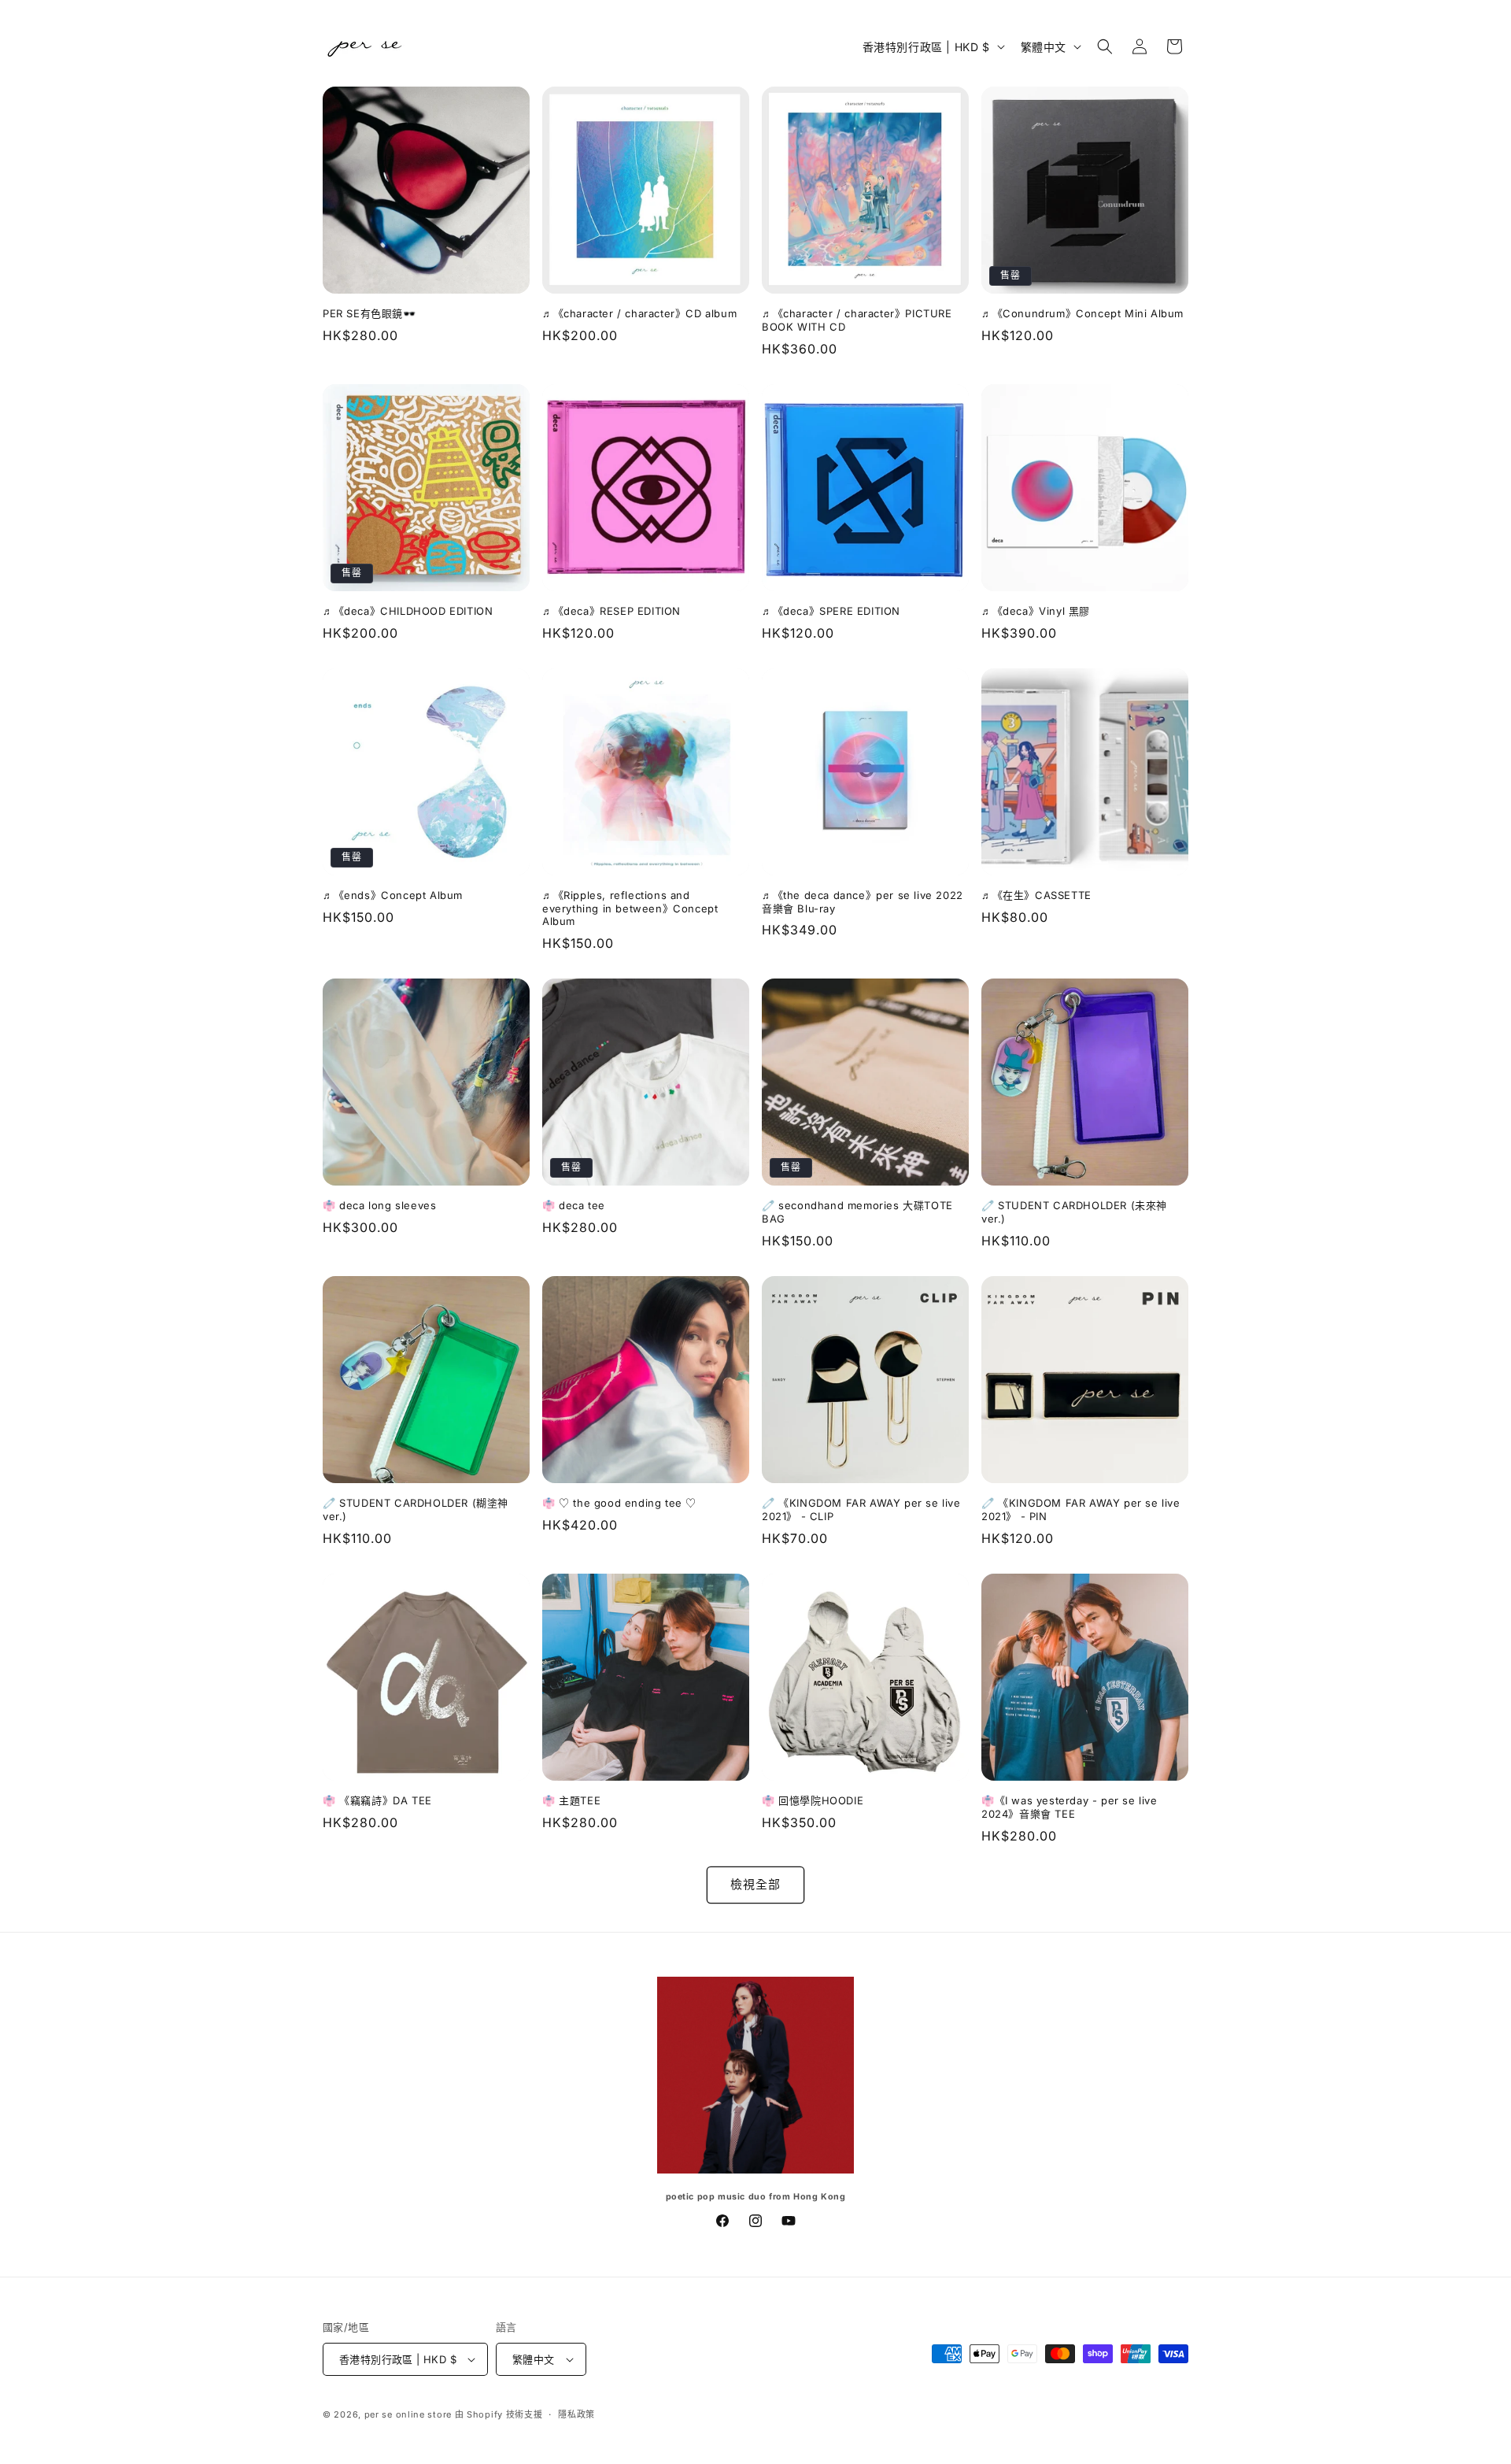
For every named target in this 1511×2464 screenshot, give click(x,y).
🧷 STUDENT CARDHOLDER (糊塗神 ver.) (416, 1509)
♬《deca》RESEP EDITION (611, 611)
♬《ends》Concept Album (393, 895)
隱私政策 (576, 2414)
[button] (1105, 46)
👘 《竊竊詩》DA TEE (377, 1800)
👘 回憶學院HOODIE (813, 1800)
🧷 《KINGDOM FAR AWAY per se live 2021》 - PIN (1081, 1509)
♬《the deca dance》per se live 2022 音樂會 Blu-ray (863, 902)
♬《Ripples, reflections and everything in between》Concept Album (630, 908)
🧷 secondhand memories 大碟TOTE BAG (857, 1212)
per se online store (408, 2414)
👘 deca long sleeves (379, 1205)
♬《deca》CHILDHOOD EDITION (408, 611)
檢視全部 (755, 1884)
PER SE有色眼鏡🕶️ (369, 313)
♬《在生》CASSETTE (1036, 895)
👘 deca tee (574, 1205)
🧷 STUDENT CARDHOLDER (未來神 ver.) (1074, 1212)
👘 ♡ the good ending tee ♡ (619, 1503)
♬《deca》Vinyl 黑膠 (1036, 611)
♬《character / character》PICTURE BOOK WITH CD (857, 320)
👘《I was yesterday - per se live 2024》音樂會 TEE (1070, 1807)
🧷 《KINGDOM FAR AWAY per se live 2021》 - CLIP (861, 1509)
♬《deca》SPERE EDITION (831, 611)
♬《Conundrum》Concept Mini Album (1082, 313)
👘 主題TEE (571, 1800)
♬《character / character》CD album (639, 313)
